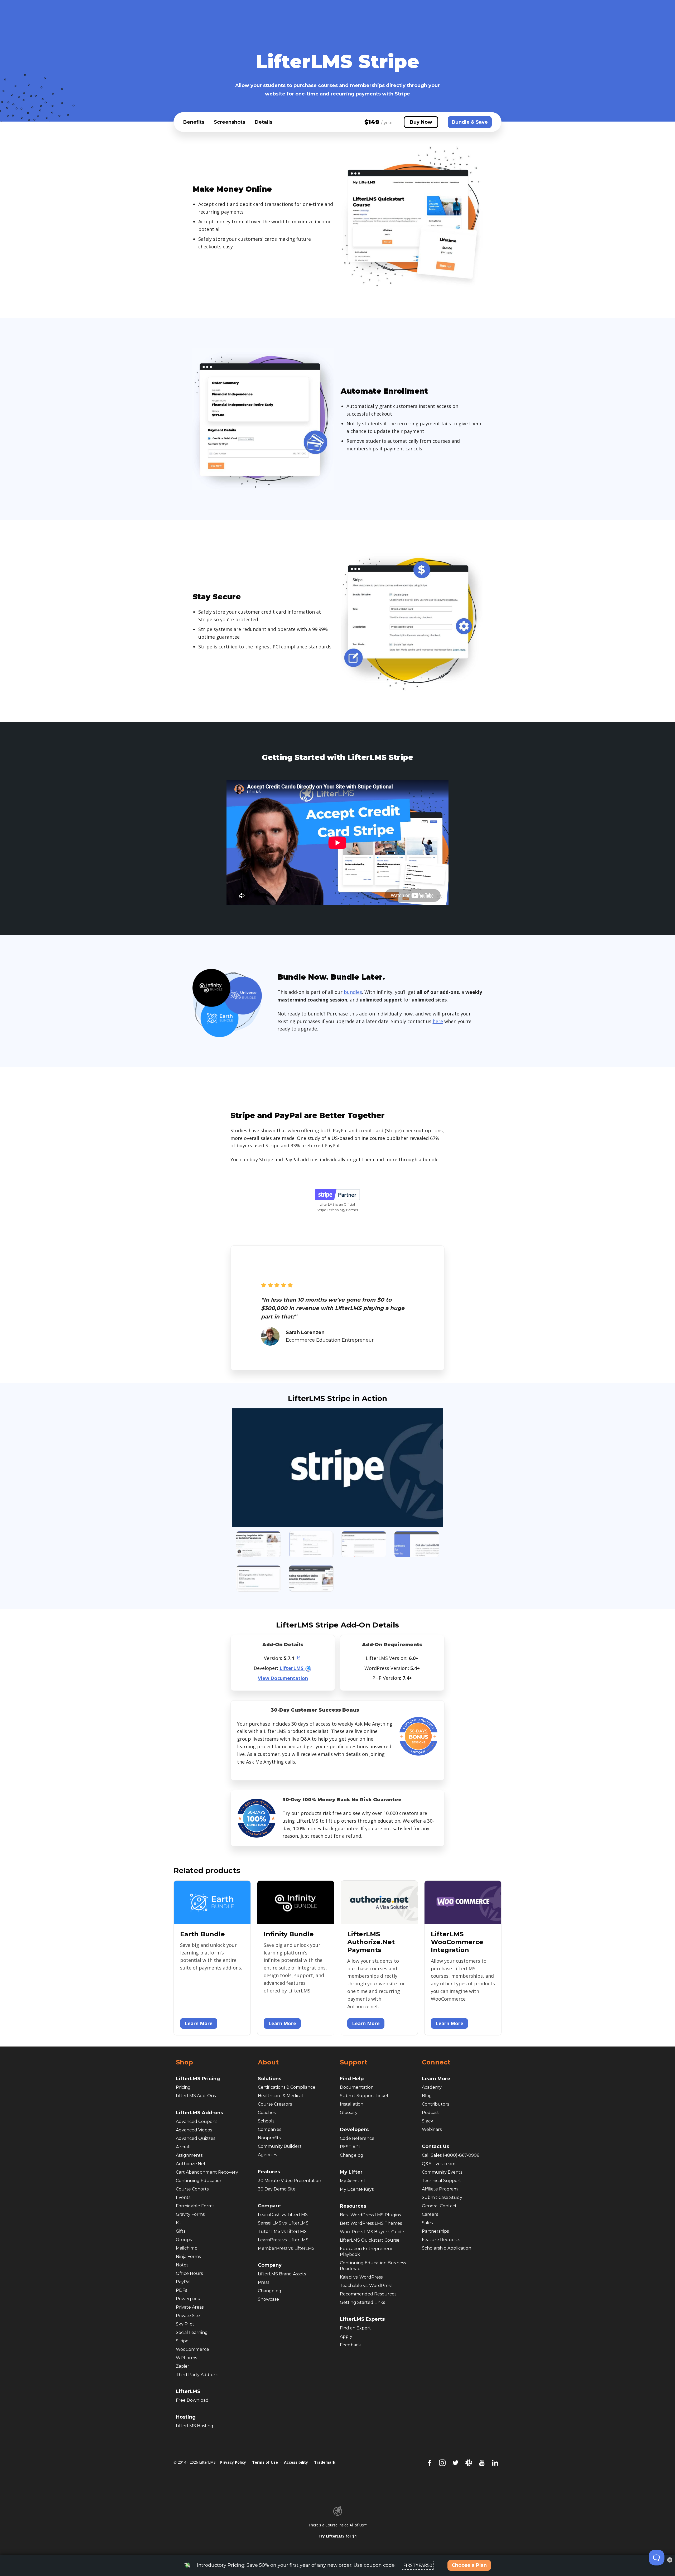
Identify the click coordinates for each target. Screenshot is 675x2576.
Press (264, 2282)
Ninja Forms (188, 2257)
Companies (269, 2129)
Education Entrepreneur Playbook (366, 2252)
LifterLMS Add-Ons (196, 2096)
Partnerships (435, 2231)
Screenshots (230, 122)
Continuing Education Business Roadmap (373, 2266)
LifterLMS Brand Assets (282, 2274)
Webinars (432, 2129)
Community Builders (280, 2146)
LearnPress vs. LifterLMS (283, 2240)
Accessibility (296, 2462)
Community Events (442, 2172)
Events (183, 2197)
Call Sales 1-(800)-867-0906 (450, 2155)
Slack (428, 2121)
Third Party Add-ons (197, 2375)
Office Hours (189, 2273)
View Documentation (283, 1678)
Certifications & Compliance (287, 2087)
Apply (346, 2336)
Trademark (325, 2462)
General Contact (439, 2206)
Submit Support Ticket (364, 2096)
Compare (269, 2206)
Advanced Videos (194, 2130)
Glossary (349, 2113)
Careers (430, 2214)
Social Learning (192, 2332)
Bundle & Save (470, 122)
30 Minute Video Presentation (290, 2181)
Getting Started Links (362, 2302)
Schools (266, 2121)
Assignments (189, 2155)
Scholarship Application (447, 2248)
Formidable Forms (195, 2206)
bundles (353, 992)
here (438, 1021)
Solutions (270, 2079)
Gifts (181, 2231)
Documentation (357, 2087)
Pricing (183, 2087)
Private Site (188, 2316)
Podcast (430, 2113)
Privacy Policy (233, 2462)
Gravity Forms (190, 2214)
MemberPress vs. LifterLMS (286, 2248)
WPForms (186, 2358)
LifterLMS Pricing (198, 2079)
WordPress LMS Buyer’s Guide (372, 2232)
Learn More (199, 2023)
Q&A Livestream (439, 2164)
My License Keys (357, 2189)
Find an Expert (355, 2328)
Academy (432, 2087)
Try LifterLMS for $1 (338, 2536)
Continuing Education (199, 2181)
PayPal (183, 2282)
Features (269, 2172)
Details (264, 122)
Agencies (267, 2155)
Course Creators (275, 2104)
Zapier (183, 2366)
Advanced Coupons (197, 2122)
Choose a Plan (469, 2565)
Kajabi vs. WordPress (361, 2277)
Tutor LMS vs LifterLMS (282, 2231)
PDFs (181, 2290)
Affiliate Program (440, 2189)
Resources (353, 2206)
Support (354, 2062)
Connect (436, 2062)
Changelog (270, 2291)
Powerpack (188, 2299)
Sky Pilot (185, 2324)
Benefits (194, 122)
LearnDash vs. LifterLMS (283, 2215)
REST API (350, 2147)
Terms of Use (265, 2462)
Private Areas (190, 2307)
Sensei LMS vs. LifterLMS (283, 2223)
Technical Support (442, 2181)
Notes (182, 2265)
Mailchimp (187, 2248)
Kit (179, 2223)
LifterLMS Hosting (195, 2426)
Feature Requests (441, 2240)
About (268, 2062)
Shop (184, 2062)
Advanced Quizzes (196, 2138)
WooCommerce (192, 2349)
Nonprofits (269, 2138)
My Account (353, 2181)
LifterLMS (292, 1668)
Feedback (350, 2345)
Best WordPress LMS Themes (371, 2223)
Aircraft (184, 2147)
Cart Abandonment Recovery (207, 2172)
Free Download (192, 2400)
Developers (354, 2130)
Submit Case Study (442, 2197)
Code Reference (357, 2138)
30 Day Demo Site (277, 2189)
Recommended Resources (368, 2294)
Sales (427, 2223)
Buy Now (421, 122)
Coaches (267, 2113)
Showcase (268, 2299)
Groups (184, 2240)
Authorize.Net (191, 2164)
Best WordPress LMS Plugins (370, 2215)
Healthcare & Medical (280, 2096)
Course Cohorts (192, 2189)
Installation (352, 2104)
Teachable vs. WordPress (366, 2286)
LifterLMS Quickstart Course (370, 2240)
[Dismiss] (670, 2560)
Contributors (435, 2104)
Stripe (182, 2341)
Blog (427, 2096)
